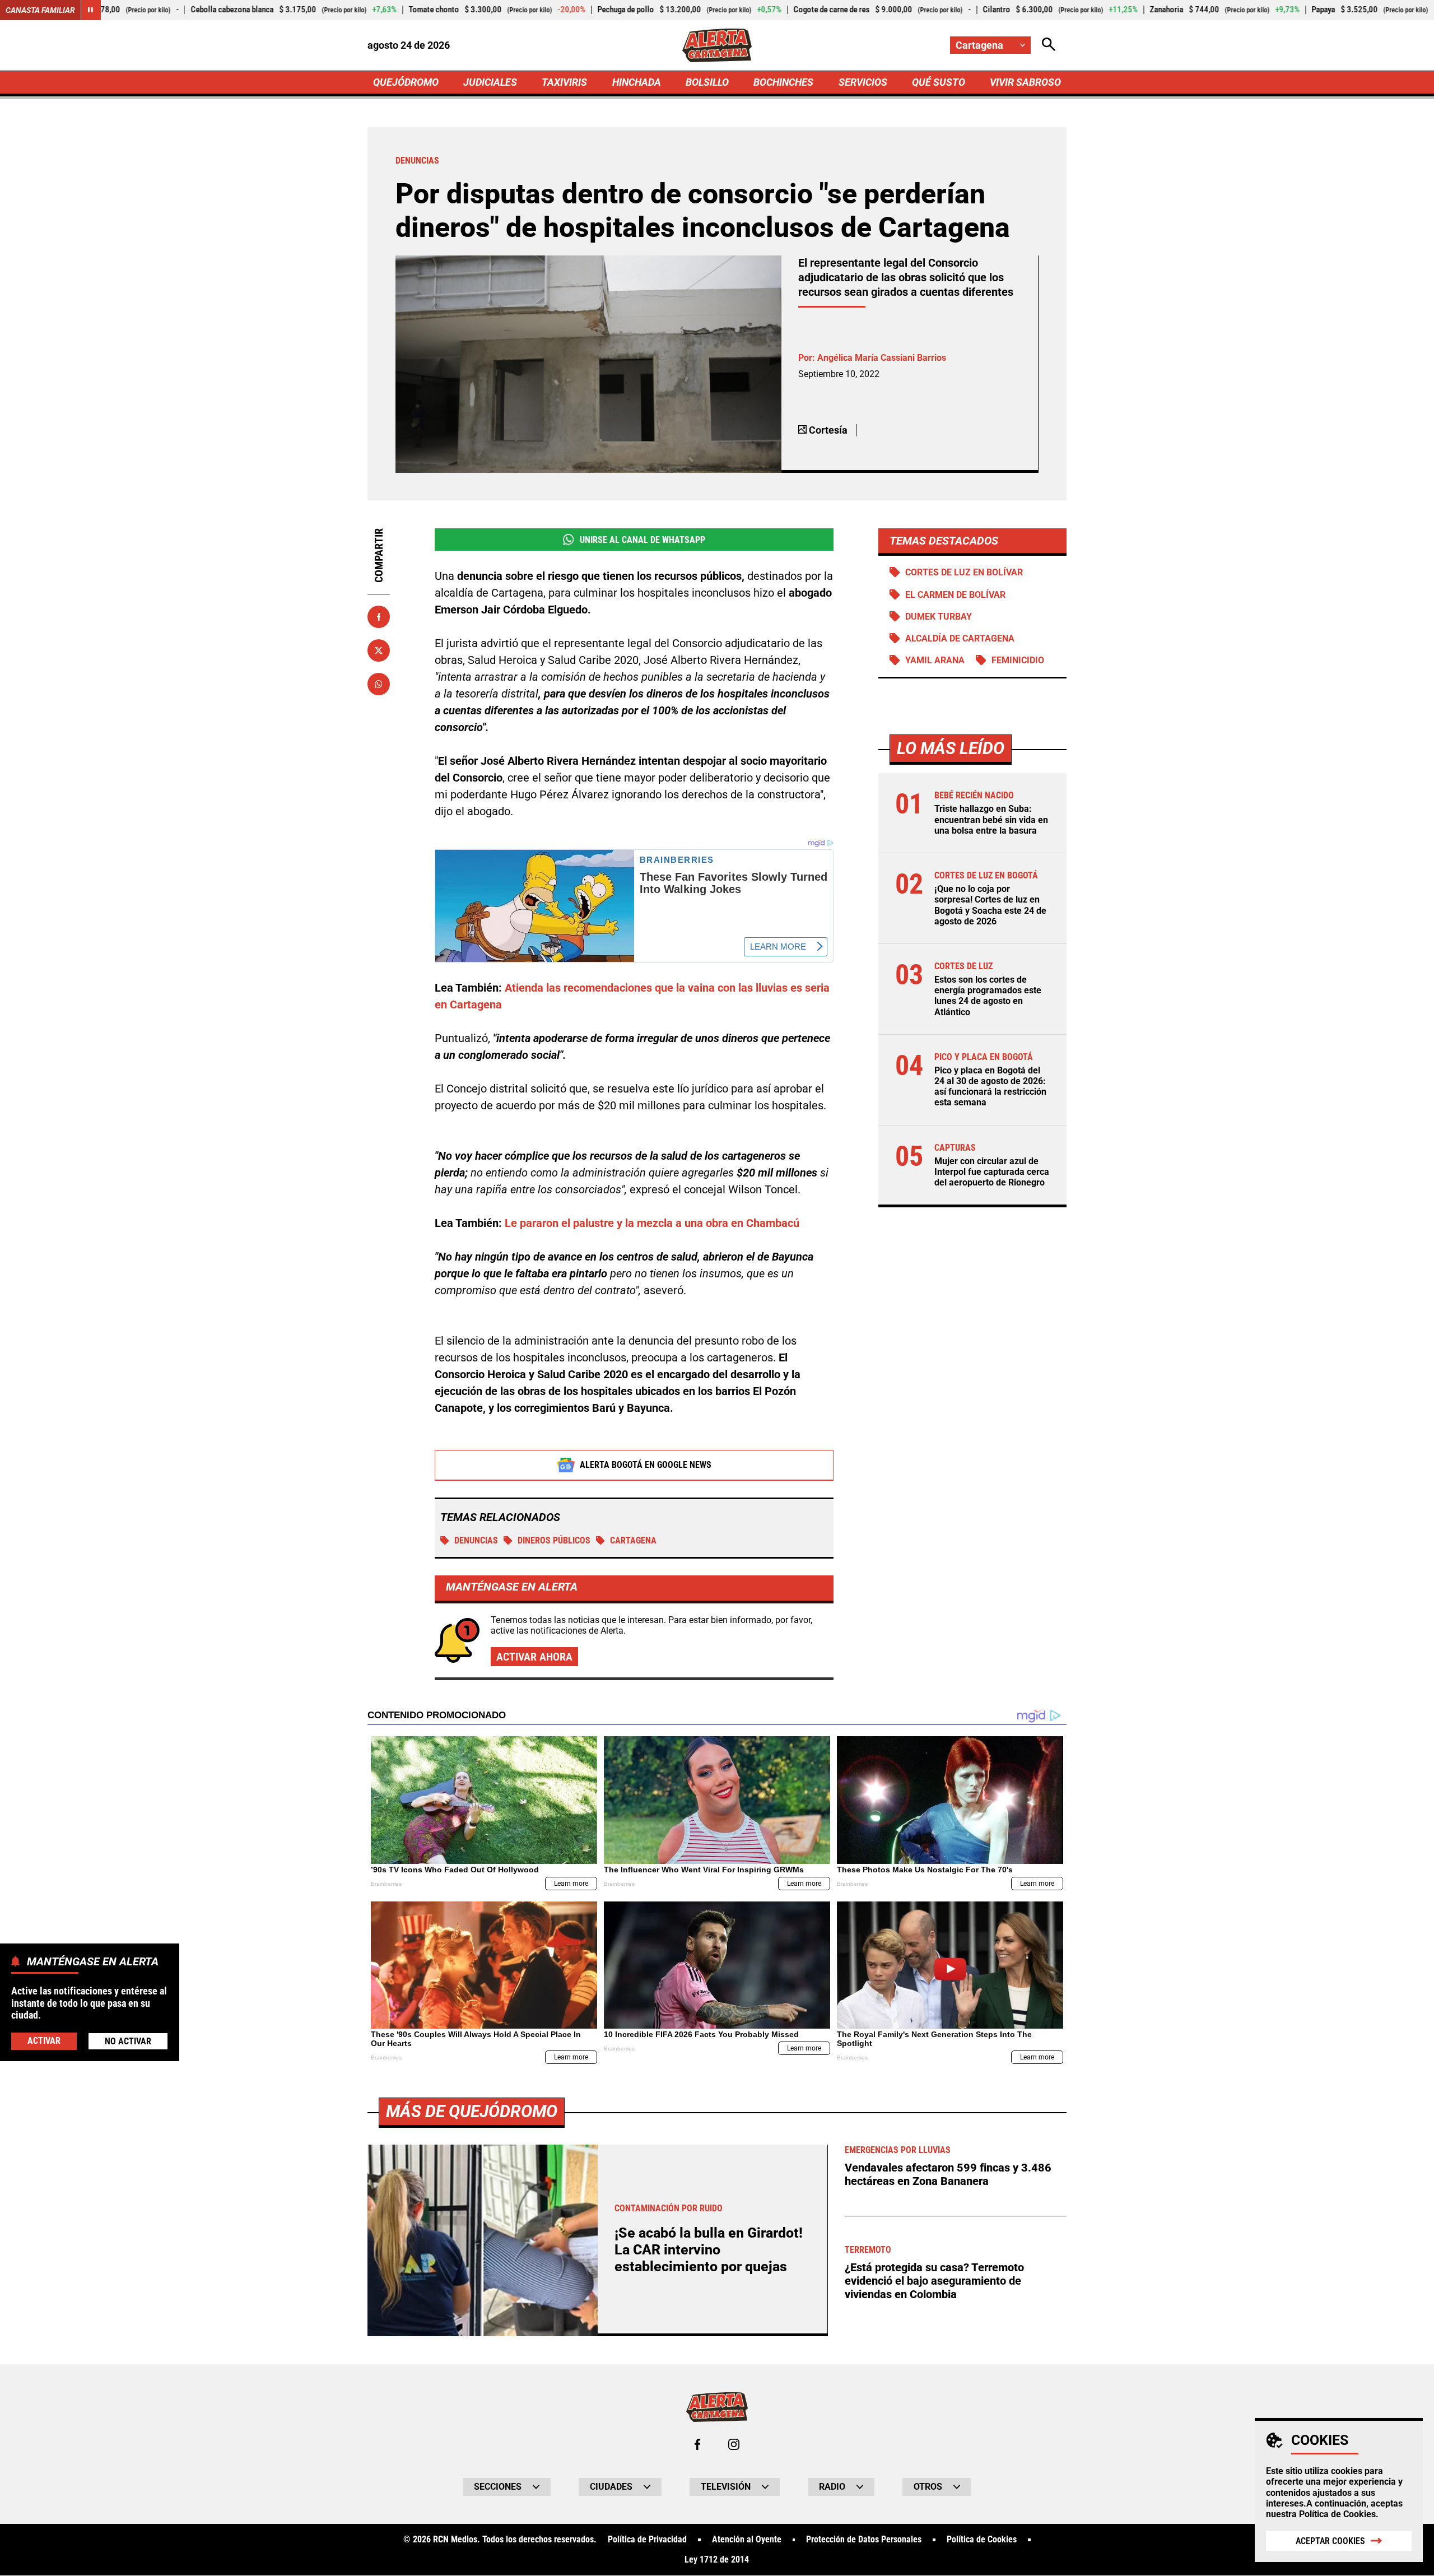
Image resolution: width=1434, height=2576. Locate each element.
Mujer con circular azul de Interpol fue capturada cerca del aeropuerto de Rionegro (992, 1172)
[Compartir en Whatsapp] (379, 684)
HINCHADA (637, 82)
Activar (44, 2040)
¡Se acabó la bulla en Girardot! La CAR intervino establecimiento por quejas (709, 2250)
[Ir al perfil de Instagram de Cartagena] (734, 2444)
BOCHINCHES (783, 82)
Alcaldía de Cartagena (960, 638)
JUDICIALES (490, 82)
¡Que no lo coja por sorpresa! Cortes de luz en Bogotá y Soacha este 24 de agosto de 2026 (990, 906)
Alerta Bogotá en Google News (646, 1465)
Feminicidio (1018, 660)
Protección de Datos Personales (864, 2540)
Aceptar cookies (1330, 2541)
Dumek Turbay (939, 617)
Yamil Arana (935, 660)
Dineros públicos (554, 1540)
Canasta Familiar (40, 10)
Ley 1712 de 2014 (717, 2560)
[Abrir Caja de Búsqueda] (1049, 45)
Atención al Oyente (747, 2540)
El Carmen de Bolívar (955, 595)
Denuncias (476, 1540)
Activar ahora (534, 1657)
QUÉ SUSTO (939, 82)
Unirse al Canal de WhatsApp (642, 540)
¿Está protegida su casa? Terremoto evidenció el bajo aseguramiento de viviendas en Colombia (934, 2281)
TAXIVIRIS (564, 82)
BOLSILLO (707, 82)
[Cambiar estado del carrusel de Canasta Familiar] (91, 10)
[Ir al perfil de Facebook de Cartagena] (697, 2444)
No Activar (128, 2041)
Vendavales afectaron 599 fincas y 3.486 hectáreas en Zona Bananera (948, 2174)
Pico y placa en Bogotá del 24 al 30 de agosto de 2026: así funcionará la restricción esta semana (990, 1087)
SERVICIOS (863, 82)
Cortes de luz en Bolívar (964, 572)
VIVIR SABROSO (1025, 82)
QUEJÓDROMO (406, 82)
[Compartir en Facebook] (379, 617)
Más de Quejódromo (472, 2111)
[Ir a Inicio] (717, 45)
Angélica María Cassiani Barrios (882, 358)
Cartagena (633, 1540)
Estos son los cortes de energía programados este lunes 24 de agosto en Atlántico (988, 996)
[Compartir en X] (379, 650)
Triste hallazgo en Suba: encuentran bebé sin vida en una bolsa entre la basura (991, 820)
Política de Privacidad (647, 2540)
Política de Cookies (1337, 2514)
